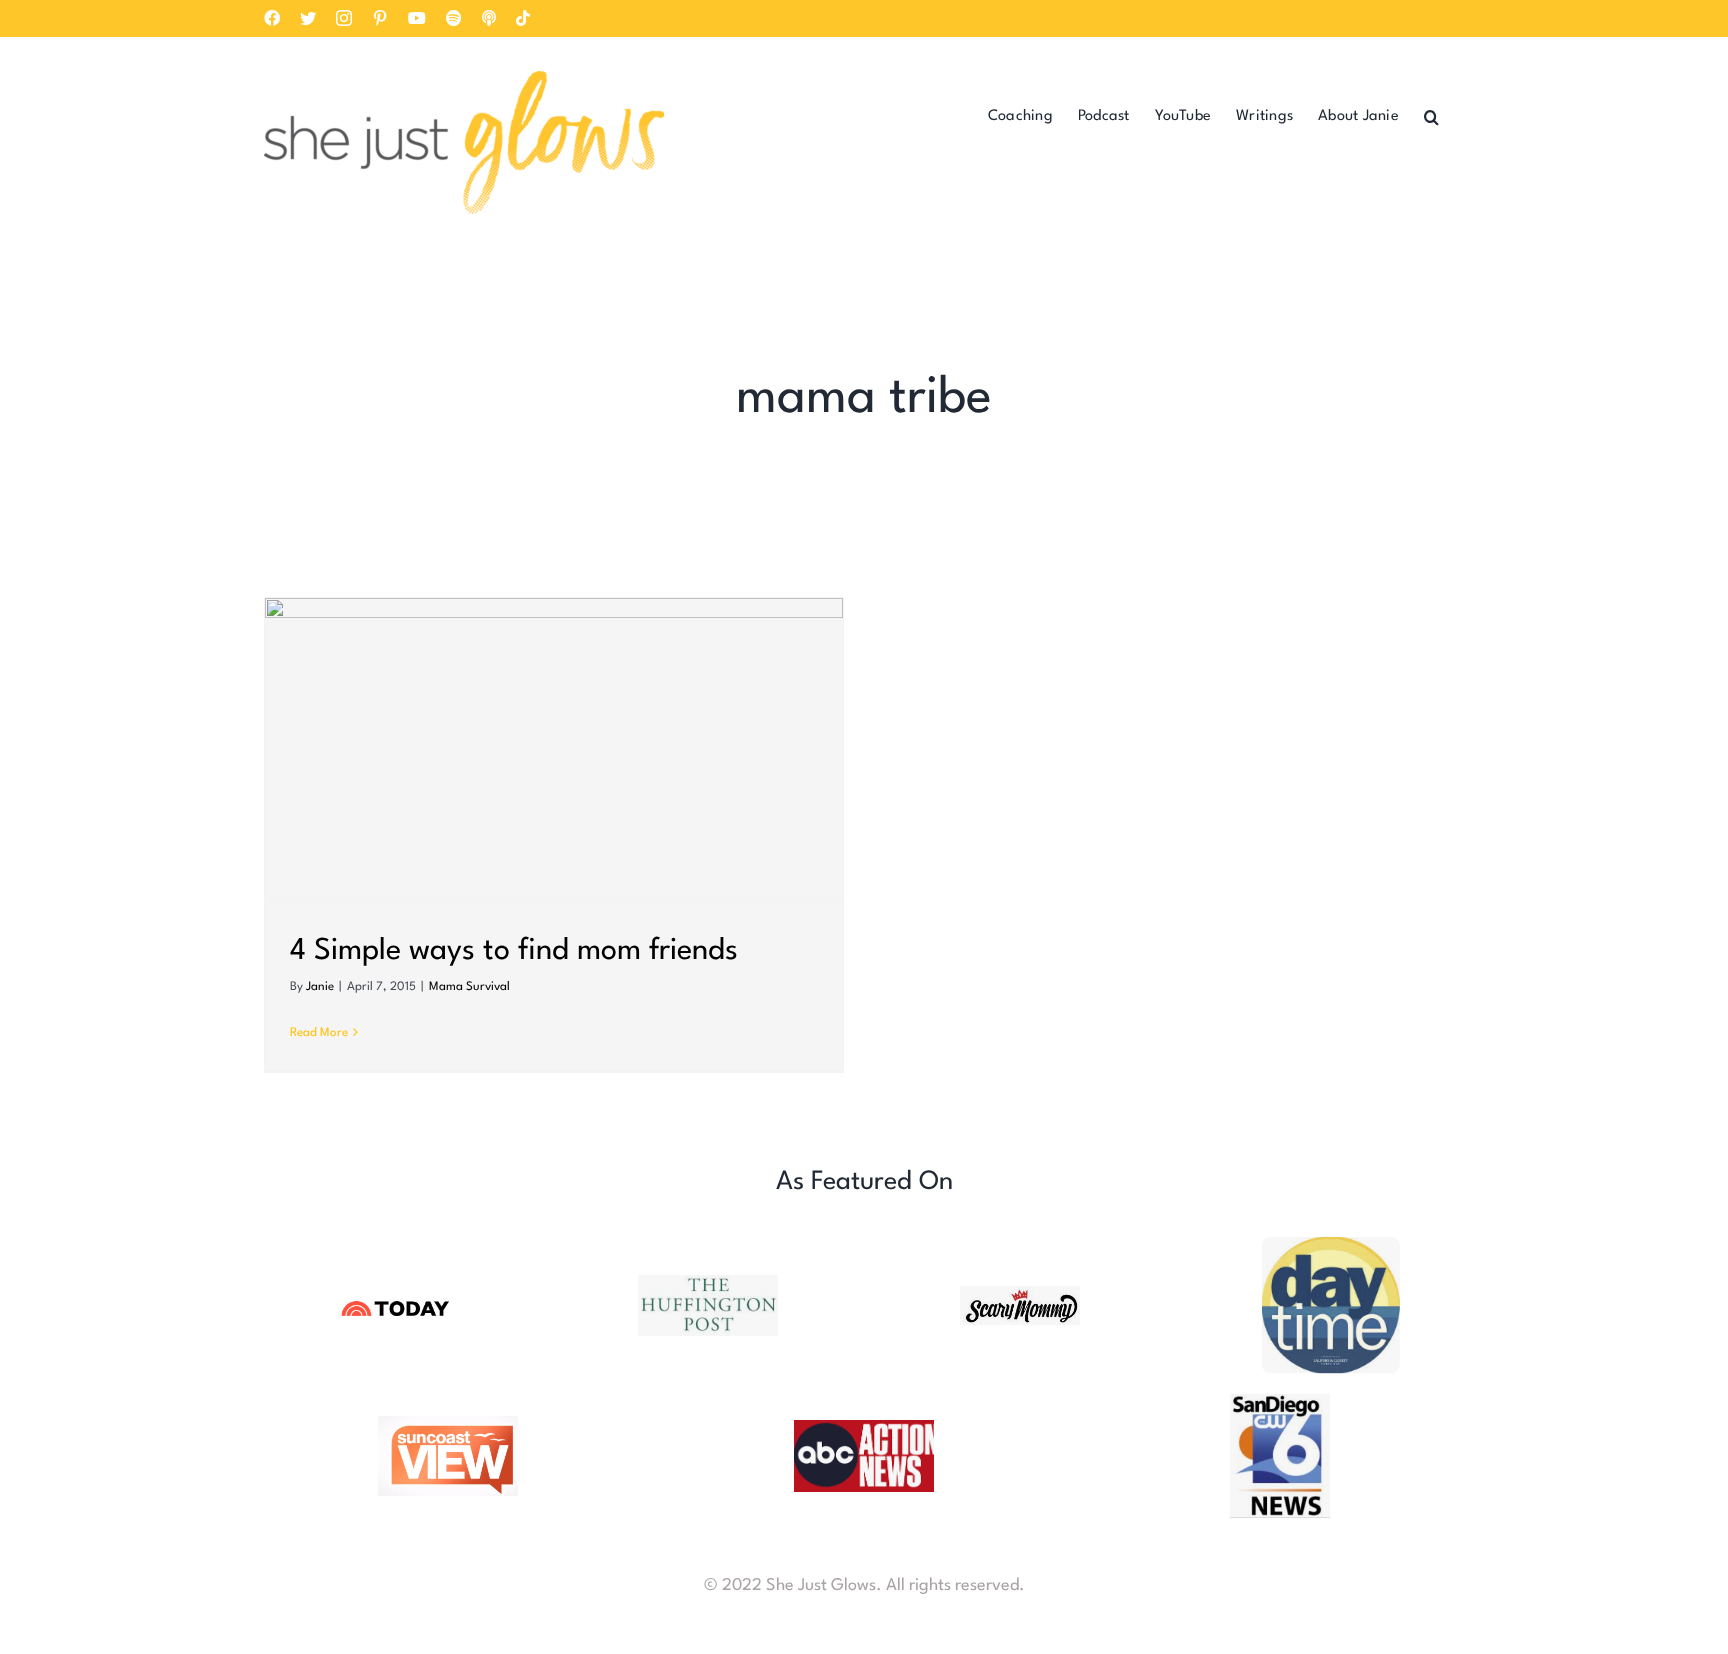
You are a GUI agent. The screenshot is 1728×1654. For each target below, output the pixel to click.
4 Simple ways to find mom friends (514, 951)
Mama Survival (469, 987)
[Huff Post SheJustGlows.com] (708, 1283)
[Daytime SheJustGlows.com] (1332, 1245)
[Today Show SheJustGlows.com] (396, 1301)
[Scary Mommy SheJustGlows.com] (1020, 1294)
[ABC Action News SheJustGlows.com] (864, 1428)
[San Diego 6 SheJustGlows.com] (1280, 1402)
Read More (319, 1033)
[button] (1431, 115)
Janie (320, 987)
